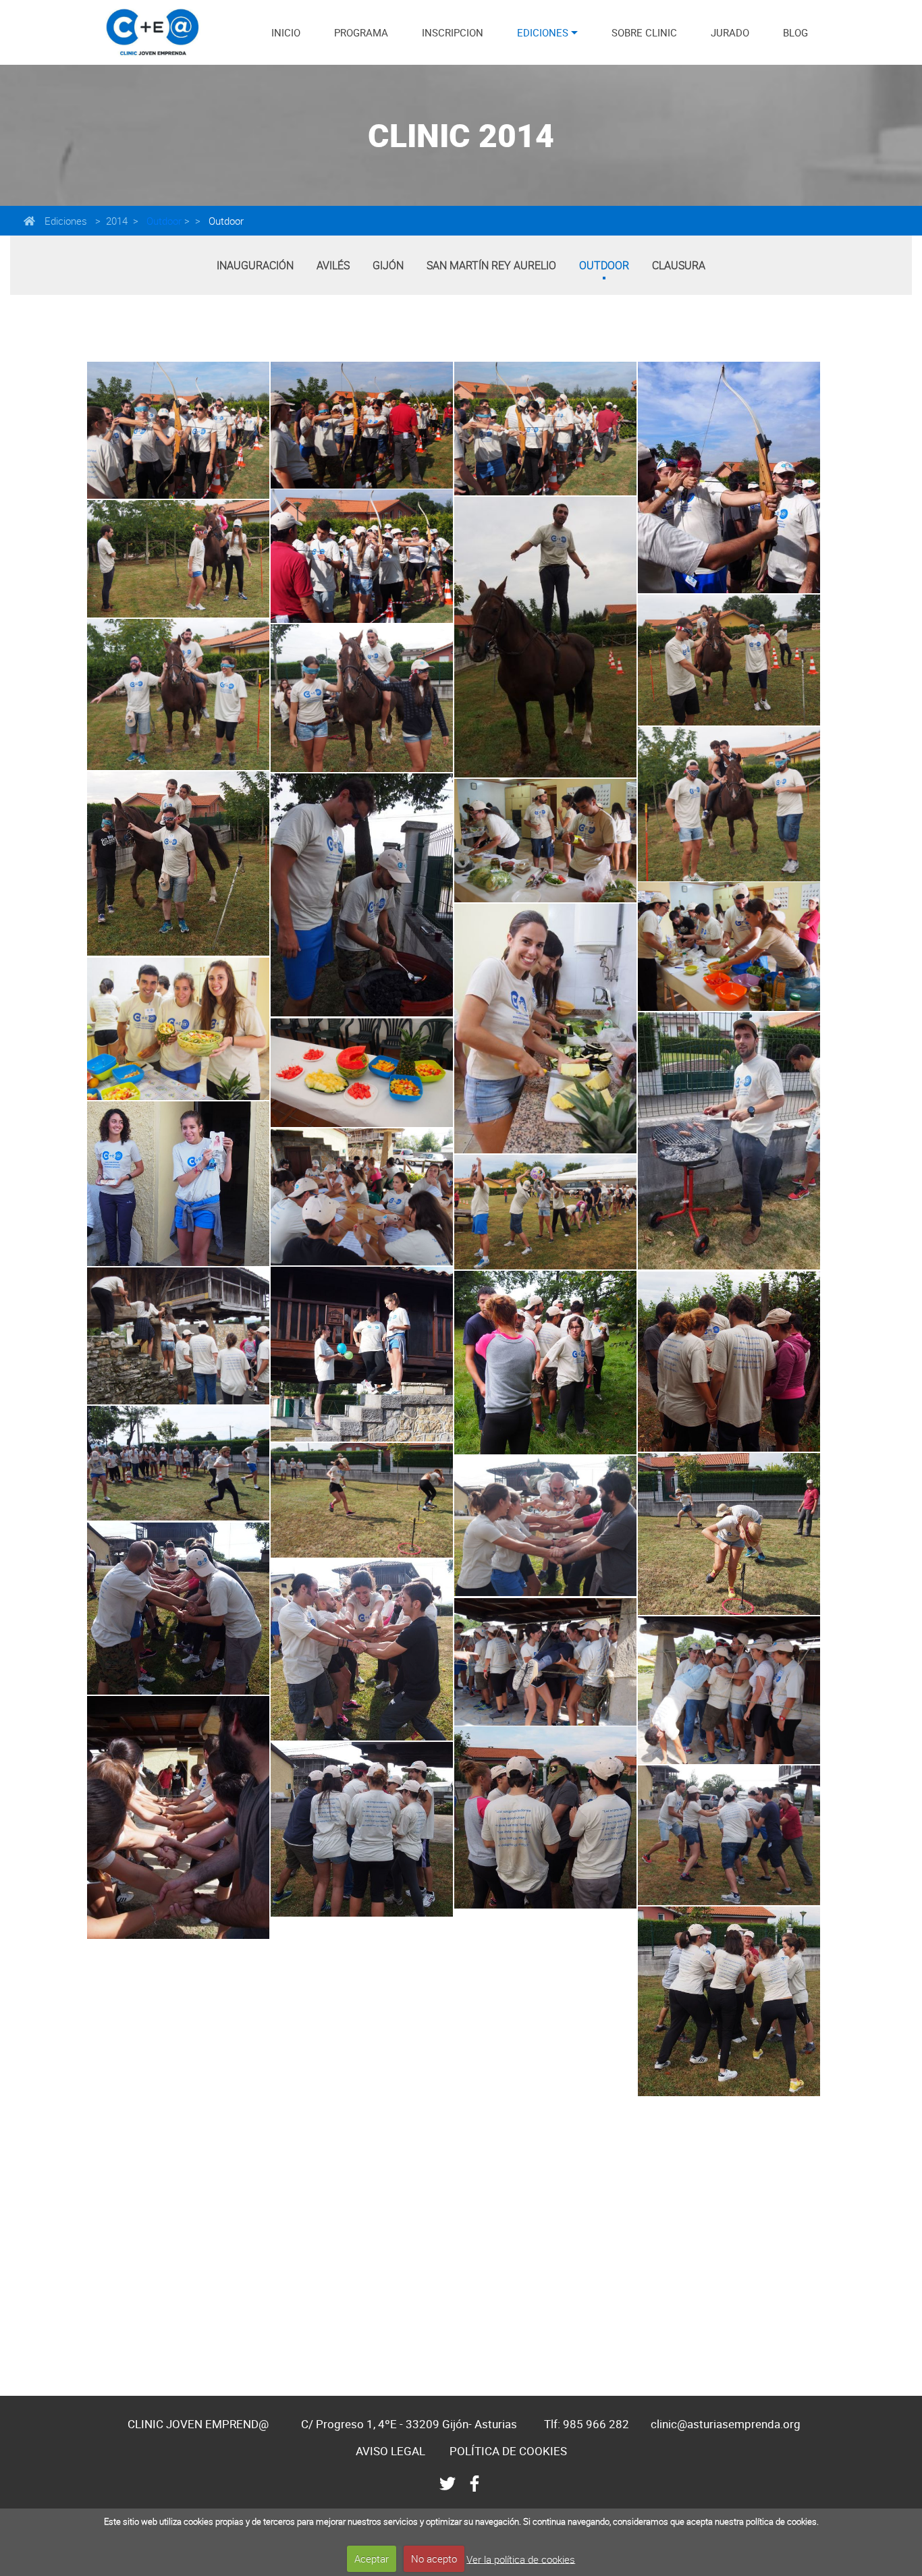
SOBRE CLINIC (644, 32)
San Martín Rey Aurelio (491, 265)
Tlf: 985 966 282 (587, 2424)
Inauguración (255, 265)
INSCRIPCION (453, 32)
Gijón (388, 265)
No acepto (434, 2558)
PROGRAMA (361, 32)
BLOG (795, 32)
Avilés (333, 265)
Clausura (679, 265)
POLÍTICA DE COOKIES (508, 2451)
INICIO (286, 32)
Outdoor (163, 221)
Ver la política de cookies (521, 2558)
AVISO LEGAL (390, 2451)
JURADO (730, 32)
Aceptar (372, 2558)
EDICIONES (543, 32)
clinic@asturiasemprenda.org (726, 2424)
